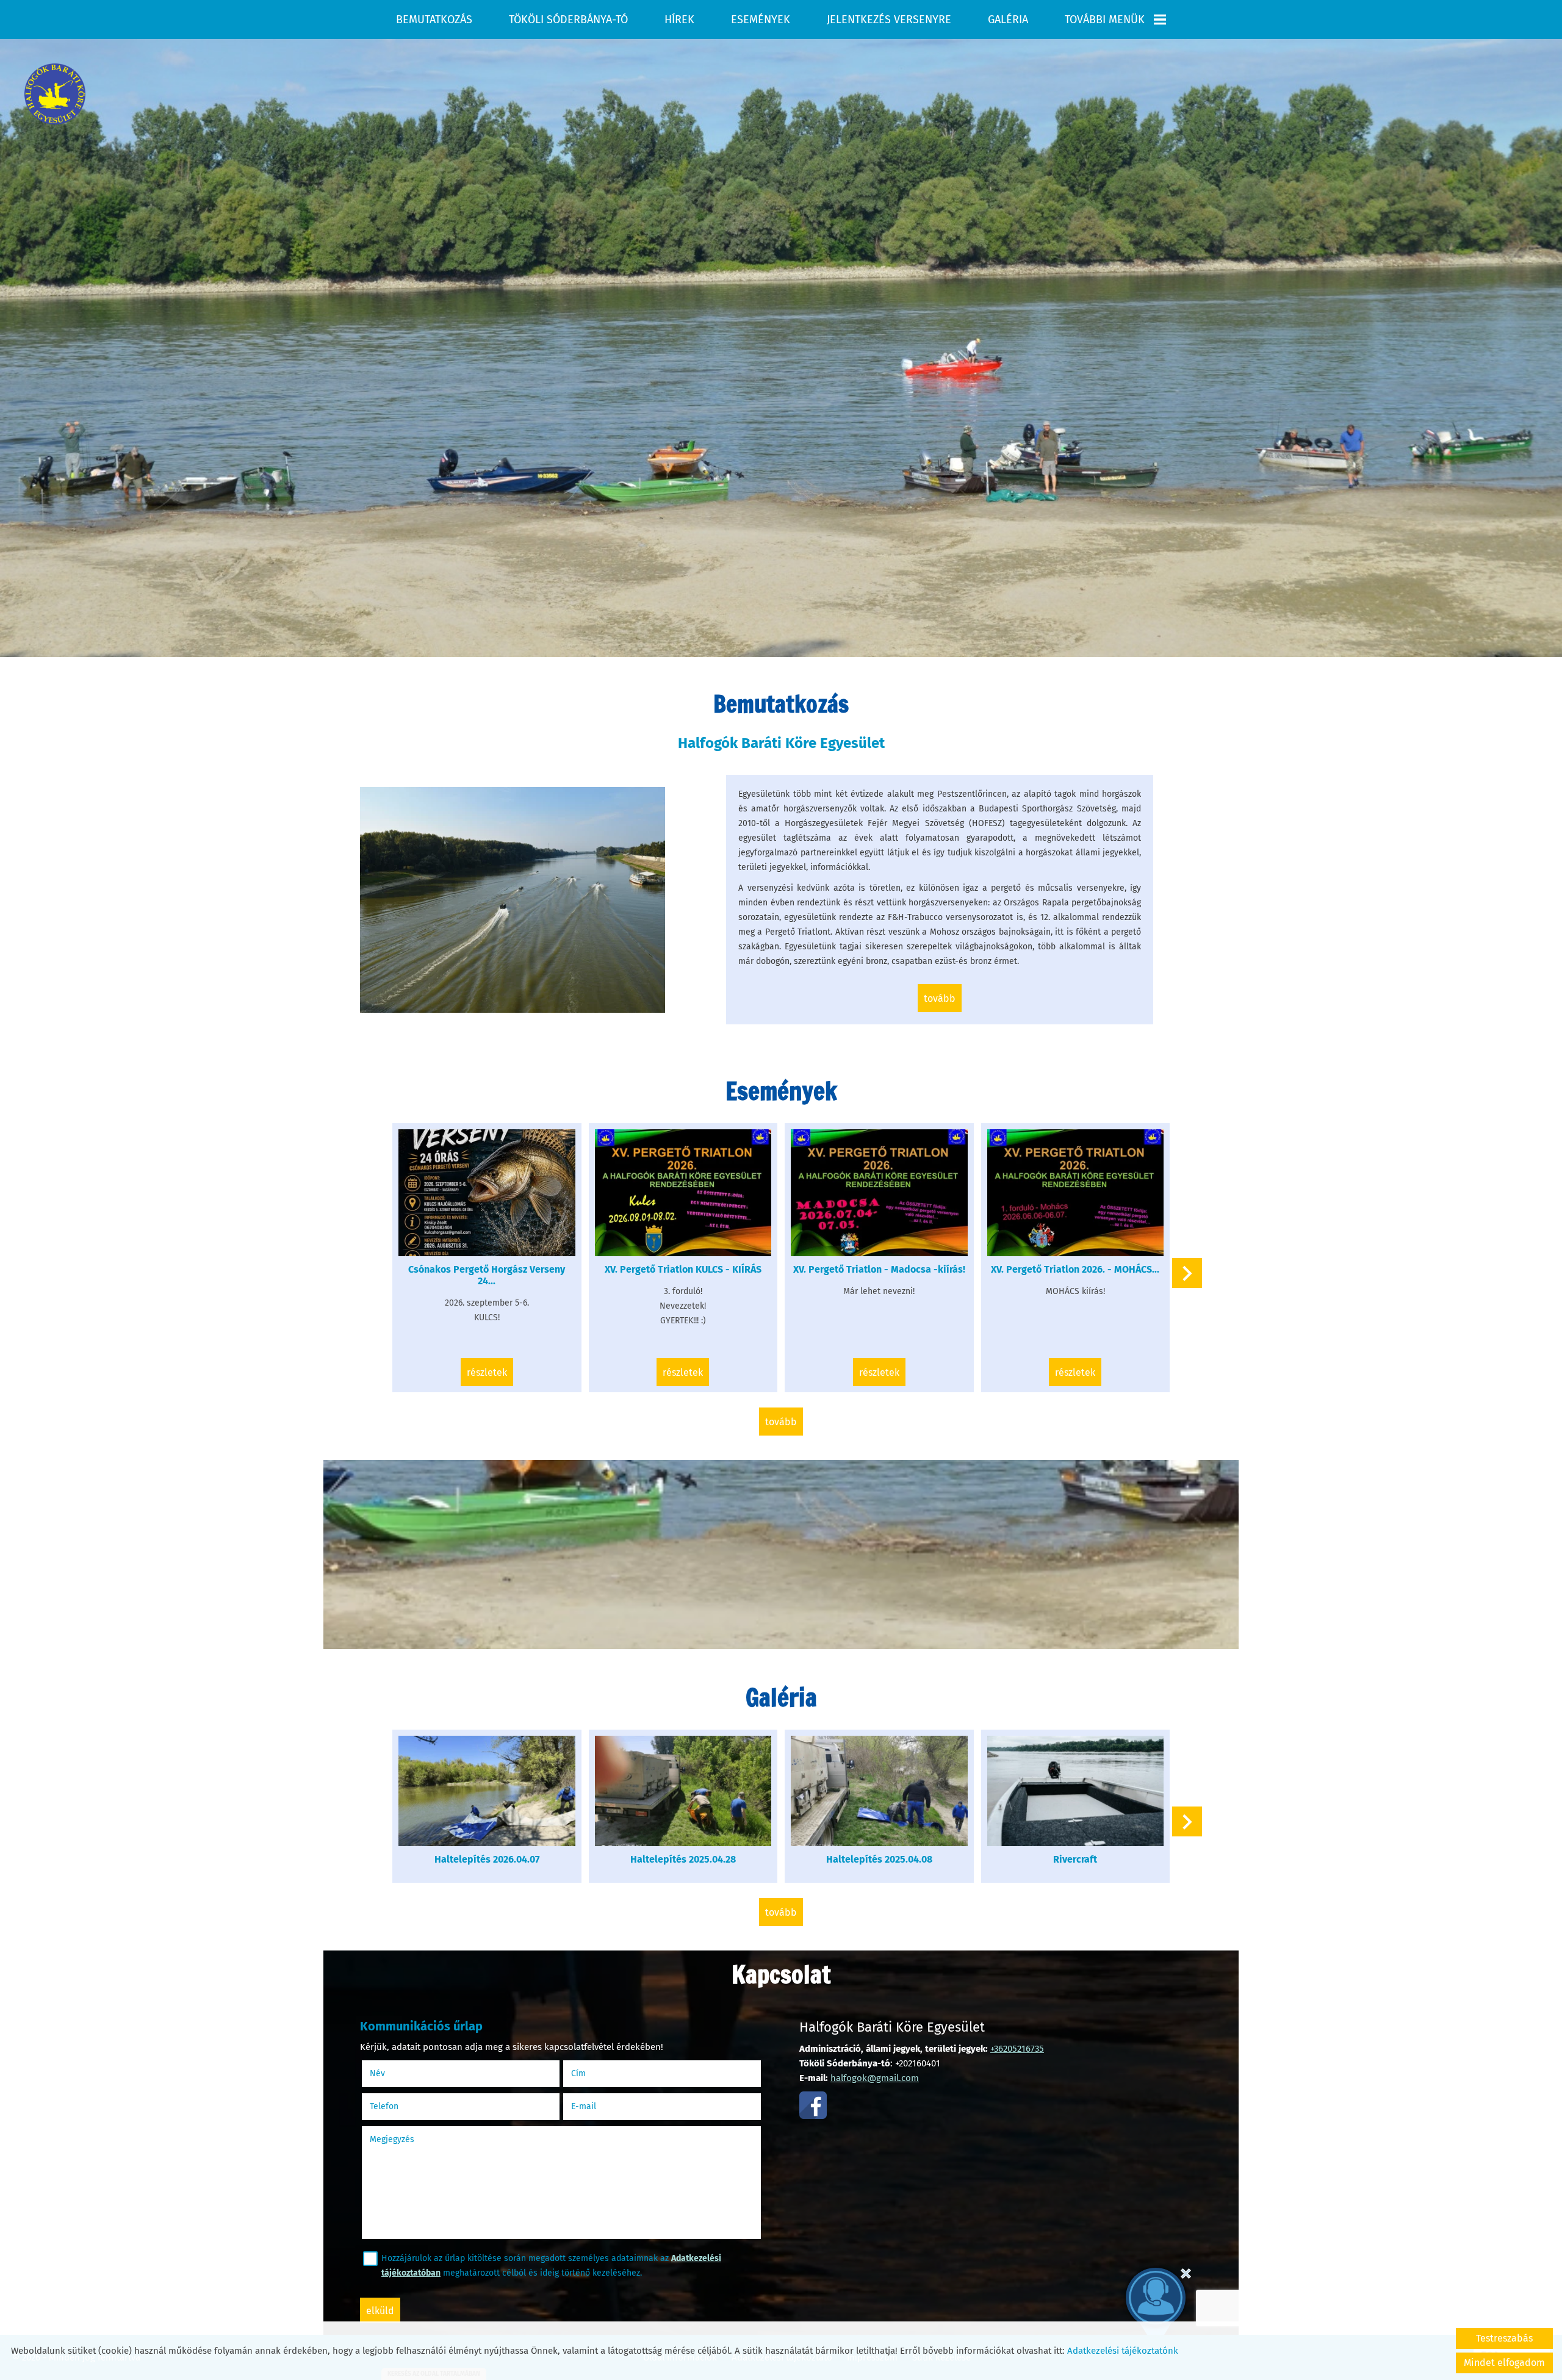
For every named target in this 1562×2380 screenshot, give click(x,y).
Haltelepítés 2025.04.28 (683, 1859)
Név (393, 2073)
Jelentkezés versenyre (889, 20)
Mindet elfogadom (1504, 2363)
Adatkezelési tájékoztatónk (1123, 2351)
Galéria (1008, 20)
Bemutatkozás (434, 20)
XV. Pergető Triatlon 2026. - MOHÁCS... (1075, 1269)
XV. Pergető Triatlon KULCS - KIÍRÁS (683, 1269)
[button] (1187, 1273)
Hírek (679, 20)
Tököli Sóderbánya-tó (568, 20)
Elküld (380, 2311)
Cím (578, 2073)
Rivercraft (1075, 1859)
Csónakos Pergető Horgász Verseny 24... (487, 1275)
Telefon (399, 2106)
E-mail (599, 2106)
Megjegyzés (392, 2139)
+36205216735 (1017, 2049)
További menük (1105, 20)
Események (761, 20)
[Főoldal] (55, 94)
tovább (940, 998)
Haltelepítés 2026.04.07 (487, 1859)
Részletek (487, 1372)
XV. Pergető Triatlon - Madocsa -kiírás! (879, 1269)
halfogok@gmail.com (875, 2078)
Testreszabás (1504, 2338)
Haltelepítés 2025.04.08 (879, 1859)
